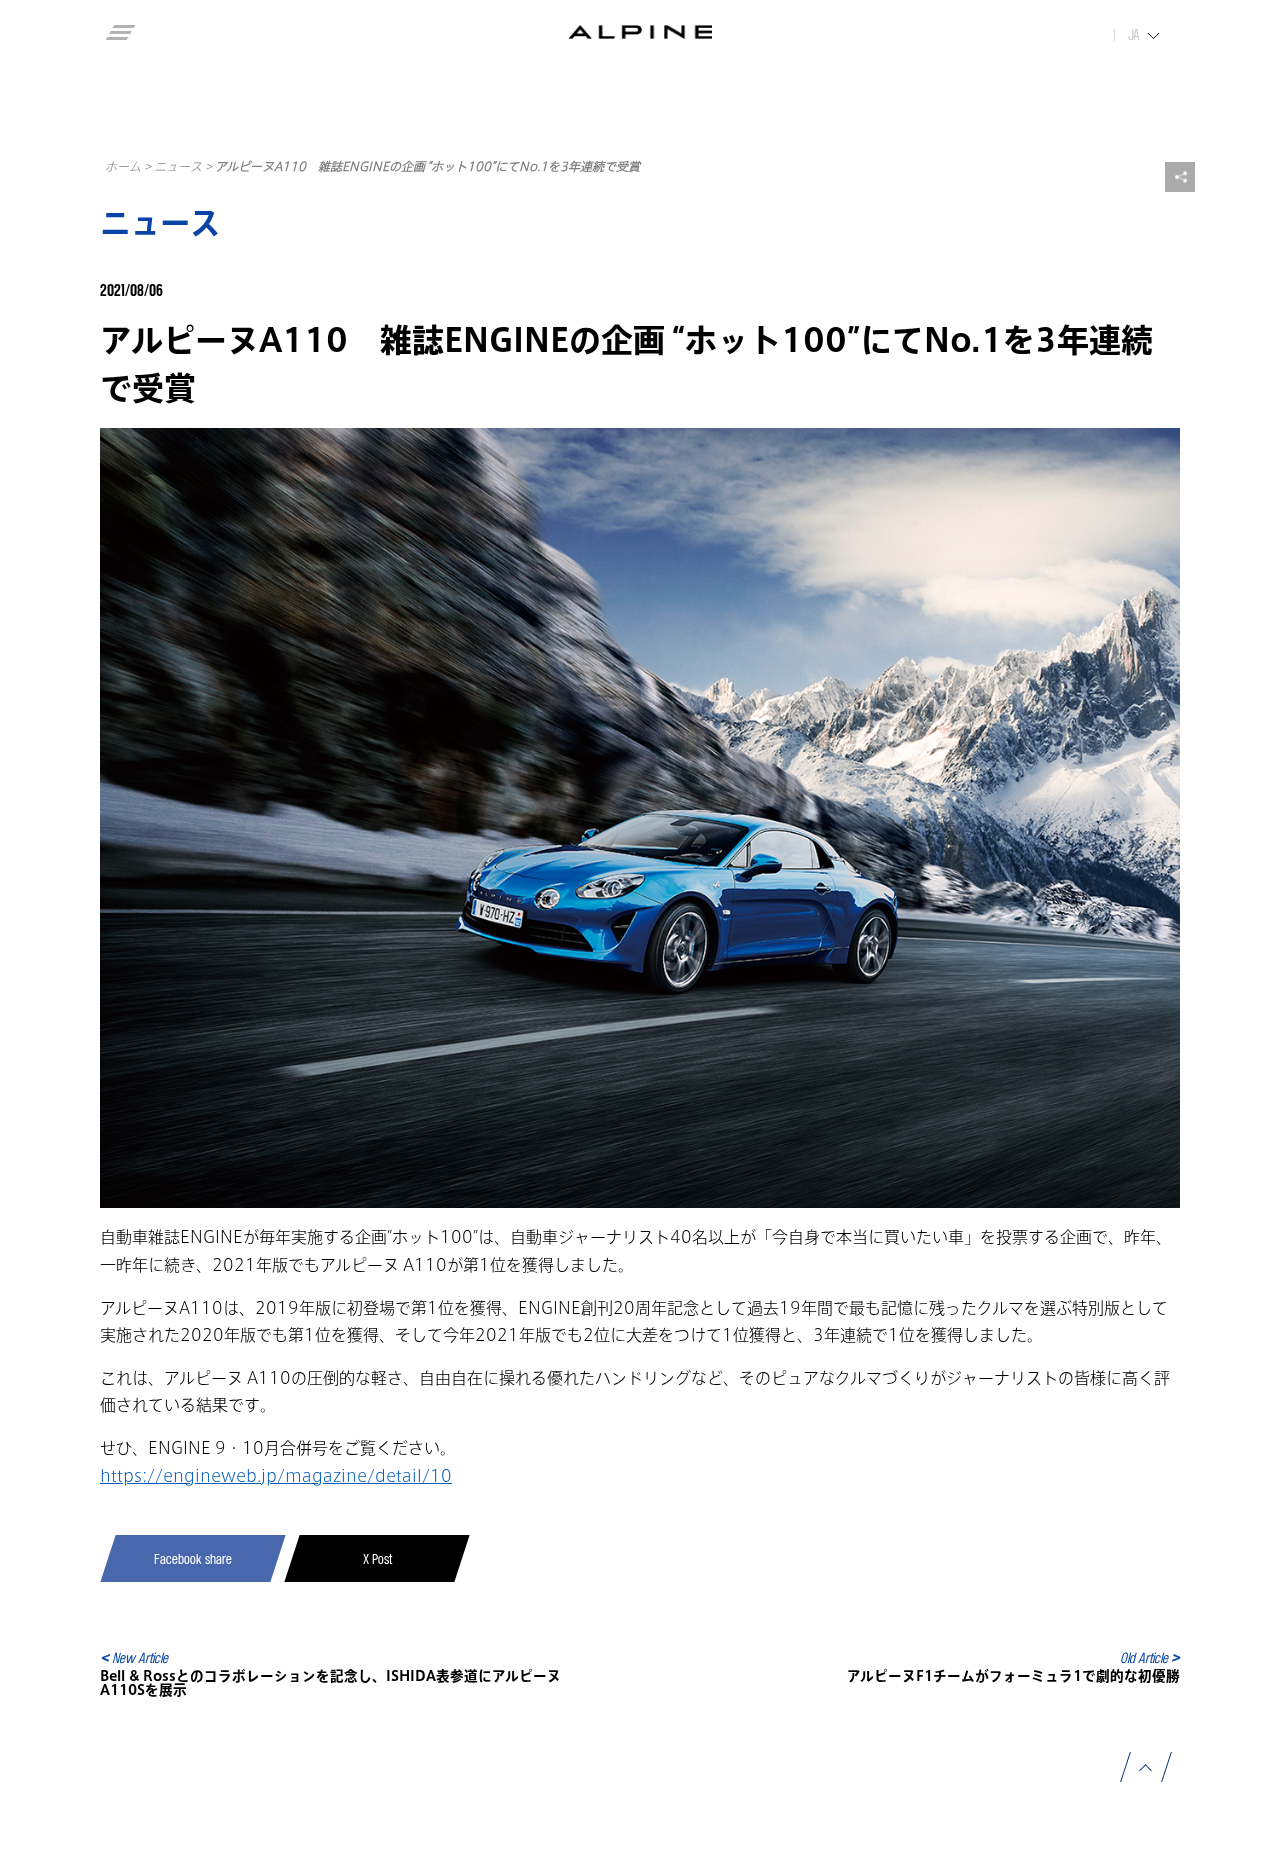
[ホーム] (640, 32)
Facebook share (193, 1558)
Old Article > (1150, 1657)
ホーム (123, 166)
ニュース (178, 166)
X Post (377, 1558)
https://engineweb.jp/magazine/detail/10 (276, 1476)
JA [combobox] (1134, 35)
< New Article (134, 1657)
